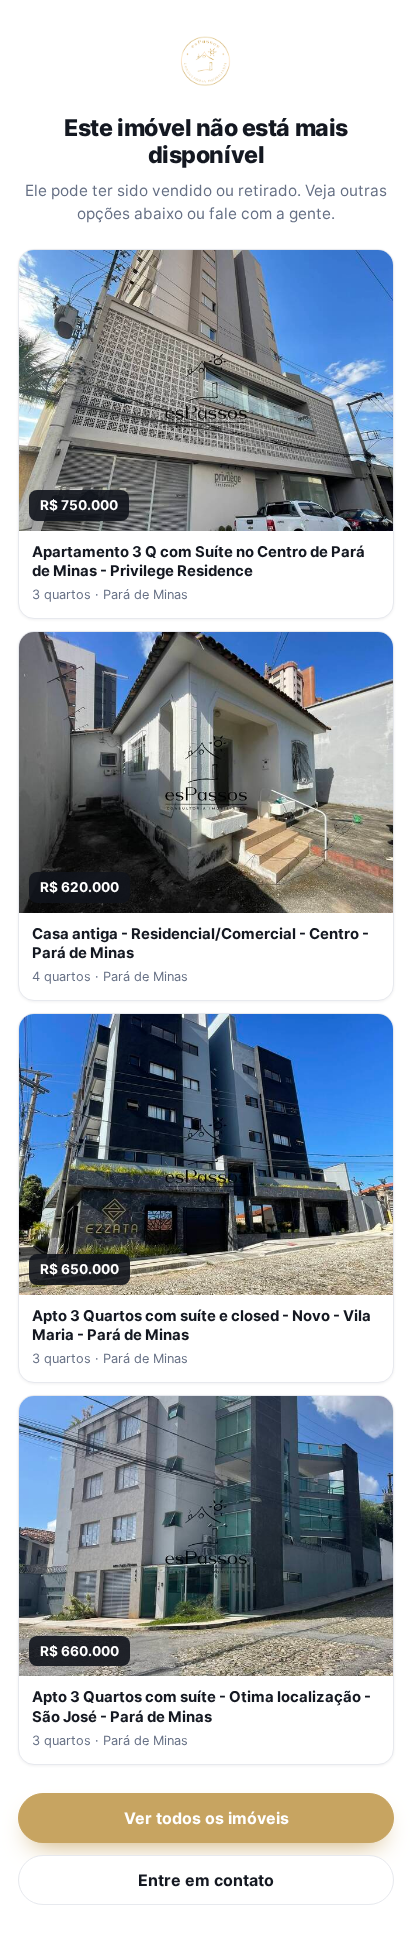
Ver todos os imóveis (206, 1818)
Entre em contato (206, 1880)
